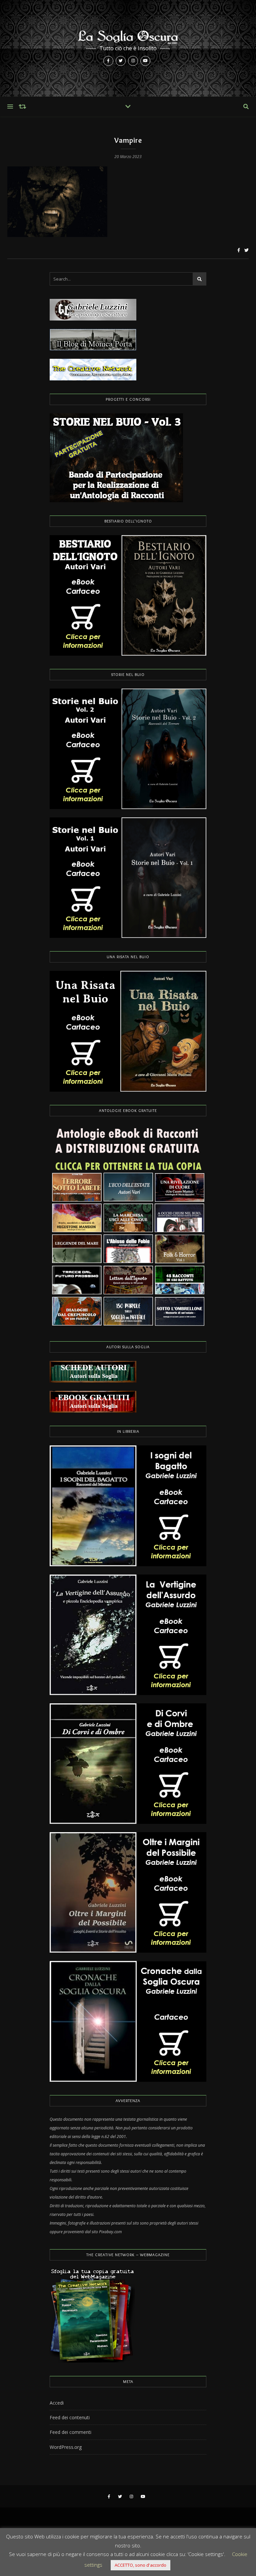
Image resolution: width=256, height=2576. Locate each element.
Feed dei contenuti (70, 2417)
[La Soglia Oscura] (128, 48)
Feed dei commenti (70, 2432)
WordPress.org (66, 2447)
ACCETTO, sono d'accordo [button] (140, 2565)
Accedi (57, 2403)
